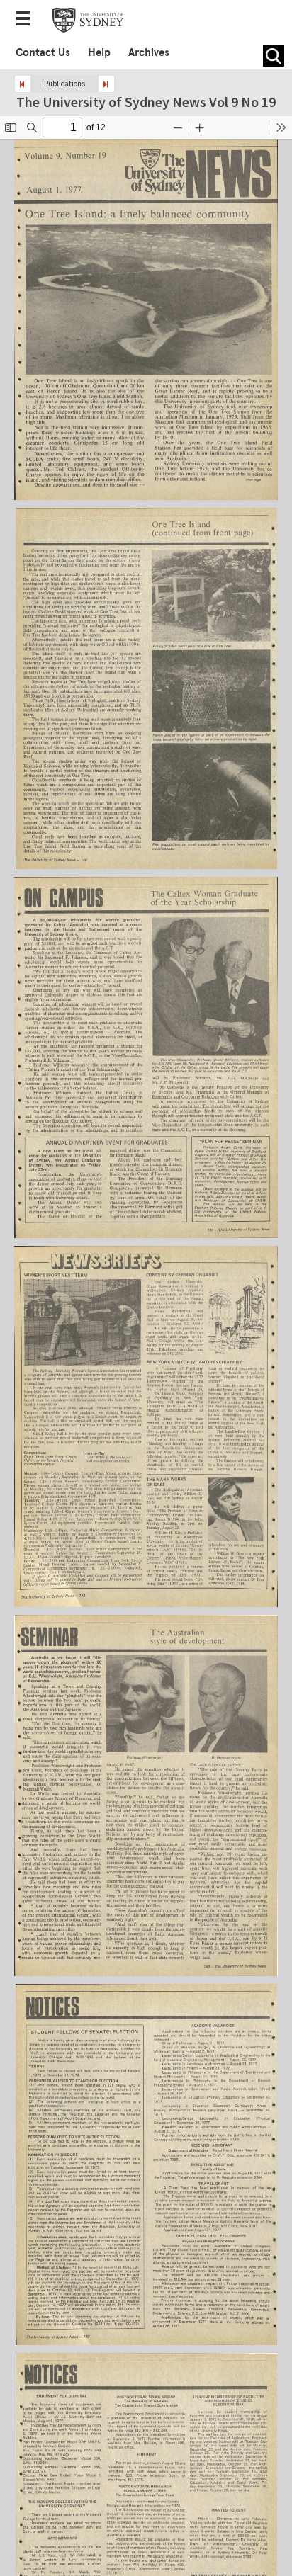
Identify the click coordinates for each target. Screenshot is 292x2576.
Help (99, 52)
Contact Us (43, 52)
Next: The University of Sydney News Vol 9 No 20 (106, 84)
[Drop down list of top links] (27, 20)
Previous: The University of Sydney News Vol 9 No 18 (23, 84)
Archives (149, 52)
